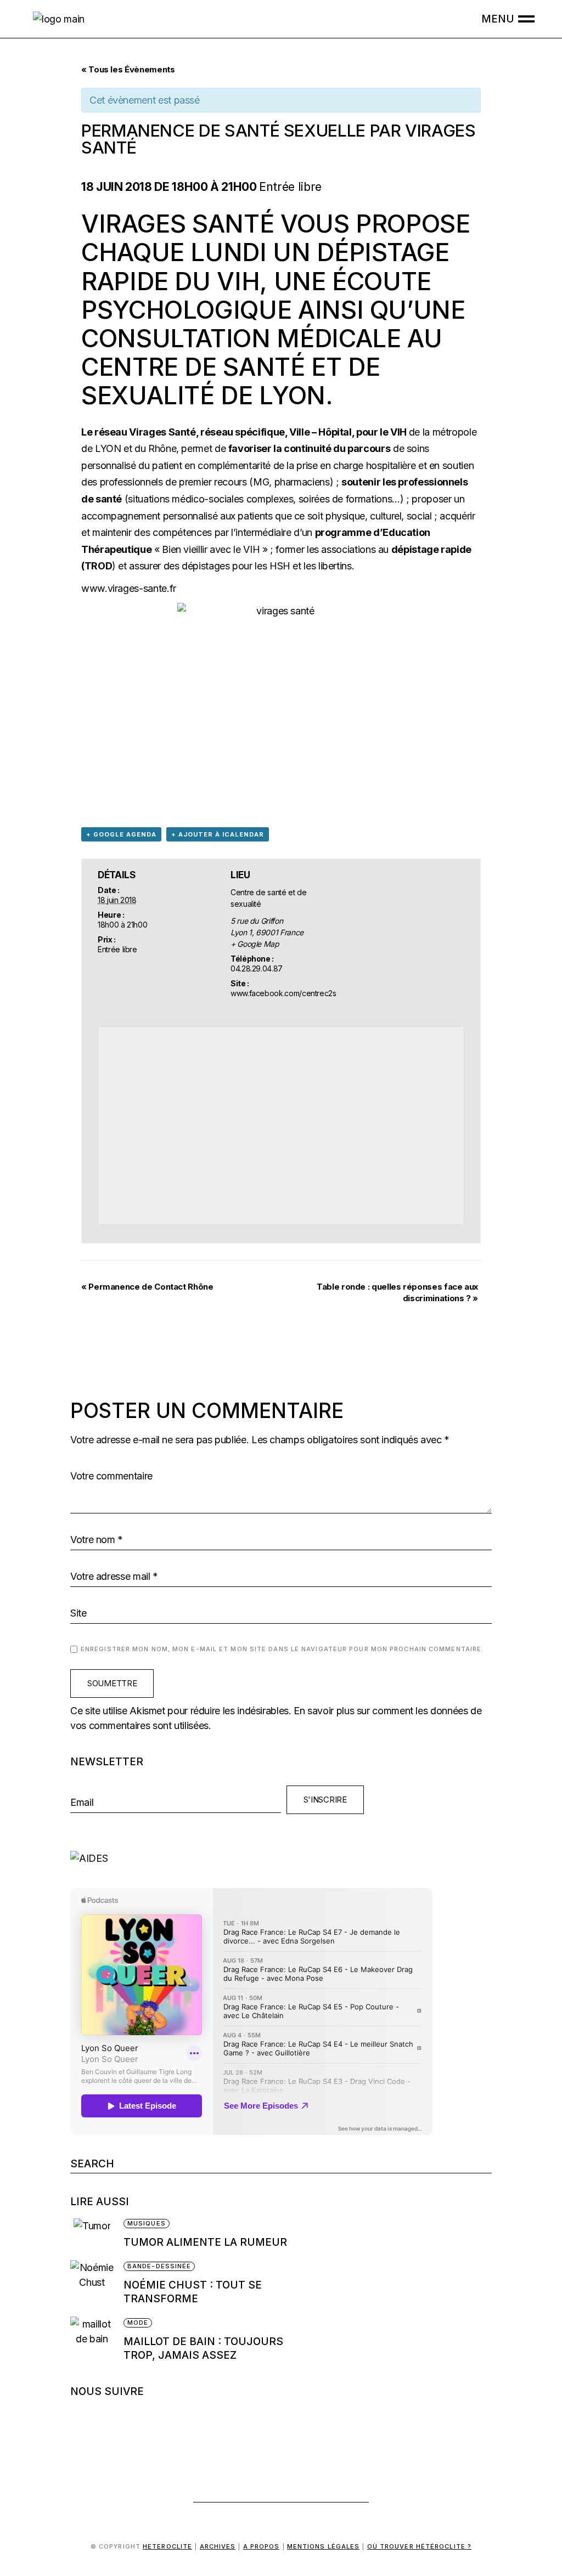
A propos (262, 2546)
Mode (138, 2323)
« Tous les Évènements (128, 69)
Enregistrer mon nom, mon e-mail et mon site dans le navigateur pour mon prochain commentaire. (282, 1649)
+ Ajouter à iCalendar (218, 834)
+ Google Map (255, 944)
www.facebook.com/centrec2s (283, 993)
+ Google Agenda (121, 834)
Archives (218, 2546)
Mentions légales (324, 2546)
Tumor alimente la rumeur (205, 2242)
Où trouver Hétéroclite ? (419, 2546)
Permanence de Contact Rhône (147, 1287)
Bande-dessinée (159, 2266)
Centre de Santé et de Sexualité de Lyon (231, 381)
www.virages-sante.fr (129, 588)
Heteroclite (167, 2546)
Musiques (147, 2223)
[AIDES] (281, 1858)
